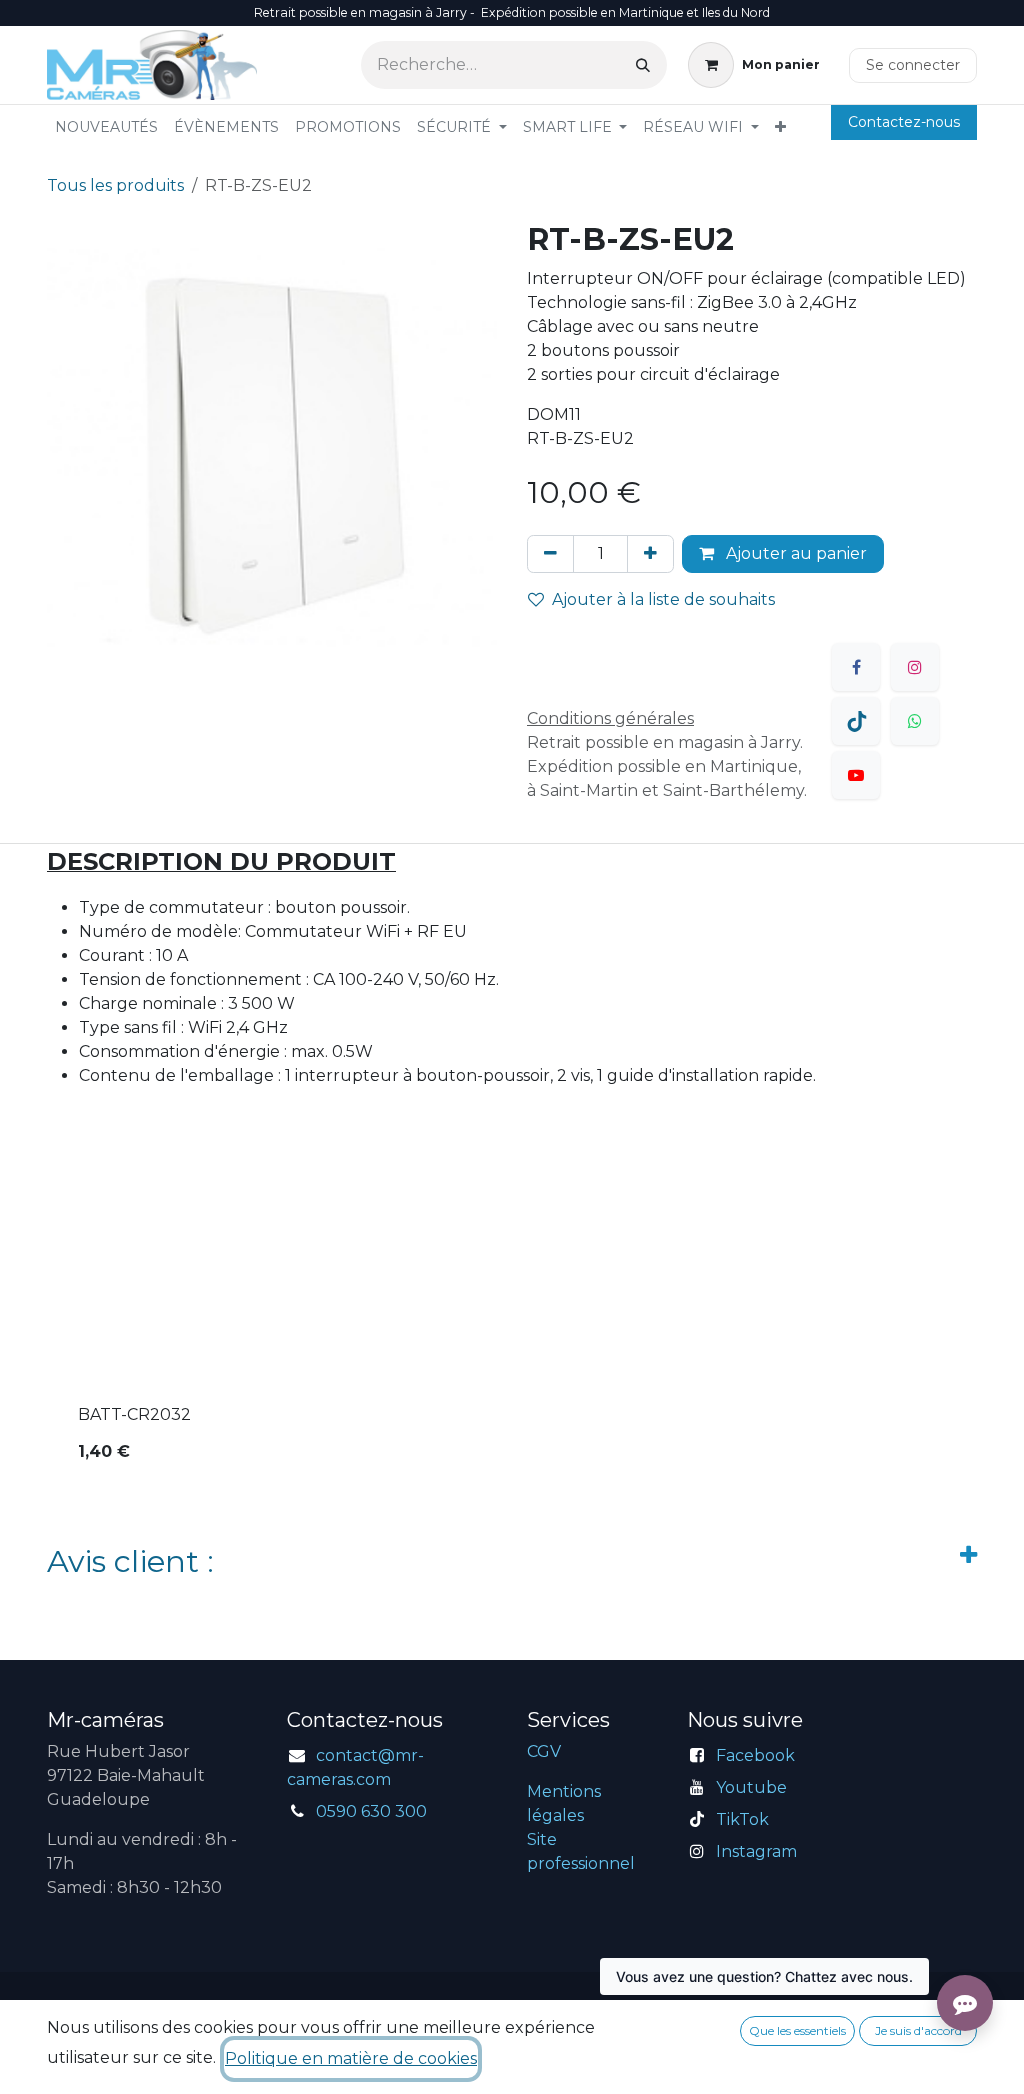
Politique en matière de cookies (351, 2058)
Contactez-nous (904, 122)
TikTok (742, 1819)
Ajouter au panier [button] (794, 553)
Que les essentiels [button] (797, 2030)
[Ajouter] (650, 554)
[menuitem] (106, 127)
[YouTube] (856, 775)
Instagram (756, 1851)
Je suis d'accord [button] (918, 2030)
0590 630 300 (371, 1811)
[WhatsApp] (915, 721)
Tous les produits (115, 185)
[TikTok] (856, 721)
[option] (512, 1328)
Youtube (751, 1787)
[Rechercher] (643, 65)
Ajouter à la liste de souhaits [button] (663, 599)
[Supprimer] (550, 554)
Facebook (755, 1755)
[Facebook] (856, 667)
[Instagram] (915, 667)
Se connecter (913, 65)
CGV (544, 1751)
